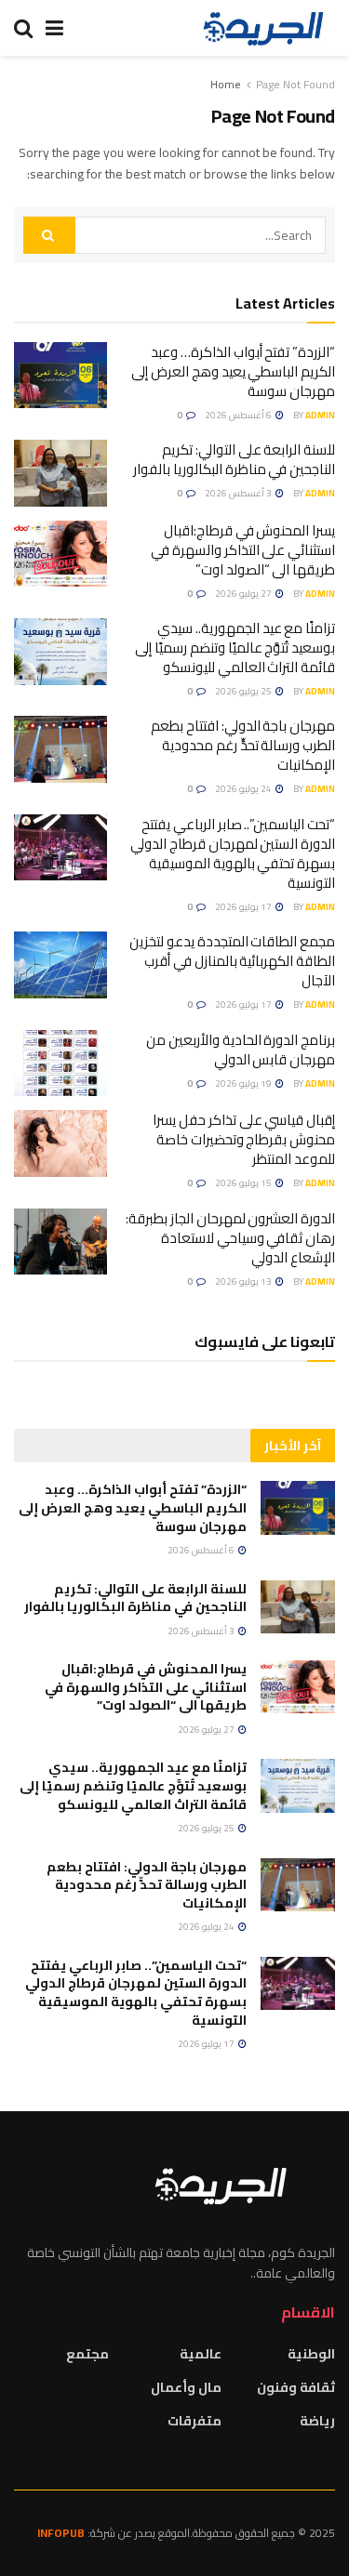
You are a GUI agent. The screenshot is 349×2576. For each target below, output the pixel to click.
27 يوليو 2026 (244, 594)
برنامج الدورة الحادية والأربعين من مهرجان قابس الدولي (241, 1050)
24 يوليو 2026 (244, 789)
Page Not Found (295, 84)
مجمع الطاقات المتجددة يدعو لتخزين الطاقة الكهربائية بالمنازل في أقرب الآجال (232, 961)
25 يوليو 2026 (244, 691)
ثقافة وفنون (296, 2387)
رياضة (317, 2421)
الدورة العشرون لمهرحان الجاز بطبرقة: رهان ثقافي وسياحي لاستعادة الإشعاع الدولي (230, 1238)
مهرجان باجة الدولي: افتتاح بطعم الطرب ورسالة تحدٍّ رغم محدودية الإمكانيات (243, 745)
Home (226, 84)
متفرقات (195, 2421)
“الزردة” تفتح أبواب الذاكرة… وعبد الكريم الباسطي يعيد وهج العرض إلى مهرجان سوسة (233, 371)
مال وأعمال (186, 2387)
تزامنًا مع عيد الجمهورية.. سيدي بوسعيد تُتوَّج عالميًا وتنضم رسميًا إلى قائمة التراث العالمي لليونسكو (235, 647)
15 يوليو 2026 (244, 1183)
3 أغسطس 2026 (239, 493)
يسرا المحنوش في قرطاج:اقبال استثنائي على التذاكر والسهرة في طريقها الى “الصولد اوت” (243, 550)
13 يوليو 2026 (244, 1281)
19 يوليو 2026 (244, 1083)
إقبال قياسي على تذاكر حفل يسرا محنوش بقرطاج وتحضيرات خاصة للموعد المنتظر (244, 1139)
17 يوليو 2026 (244, 907)
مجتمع (87, 2354)
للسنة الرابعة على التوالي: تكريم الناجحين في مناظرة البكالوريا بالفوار (234, 459)
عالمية (201, 2354)
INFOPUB (61, 2533)
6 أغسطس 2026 (239, 415)
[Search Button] (49, 235)
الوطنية (311, 2354)
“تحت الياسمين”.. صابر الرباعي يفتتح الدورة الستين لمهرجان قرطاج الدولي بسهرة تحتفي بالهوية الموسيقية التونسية (233, 853)
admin (320, 415)
